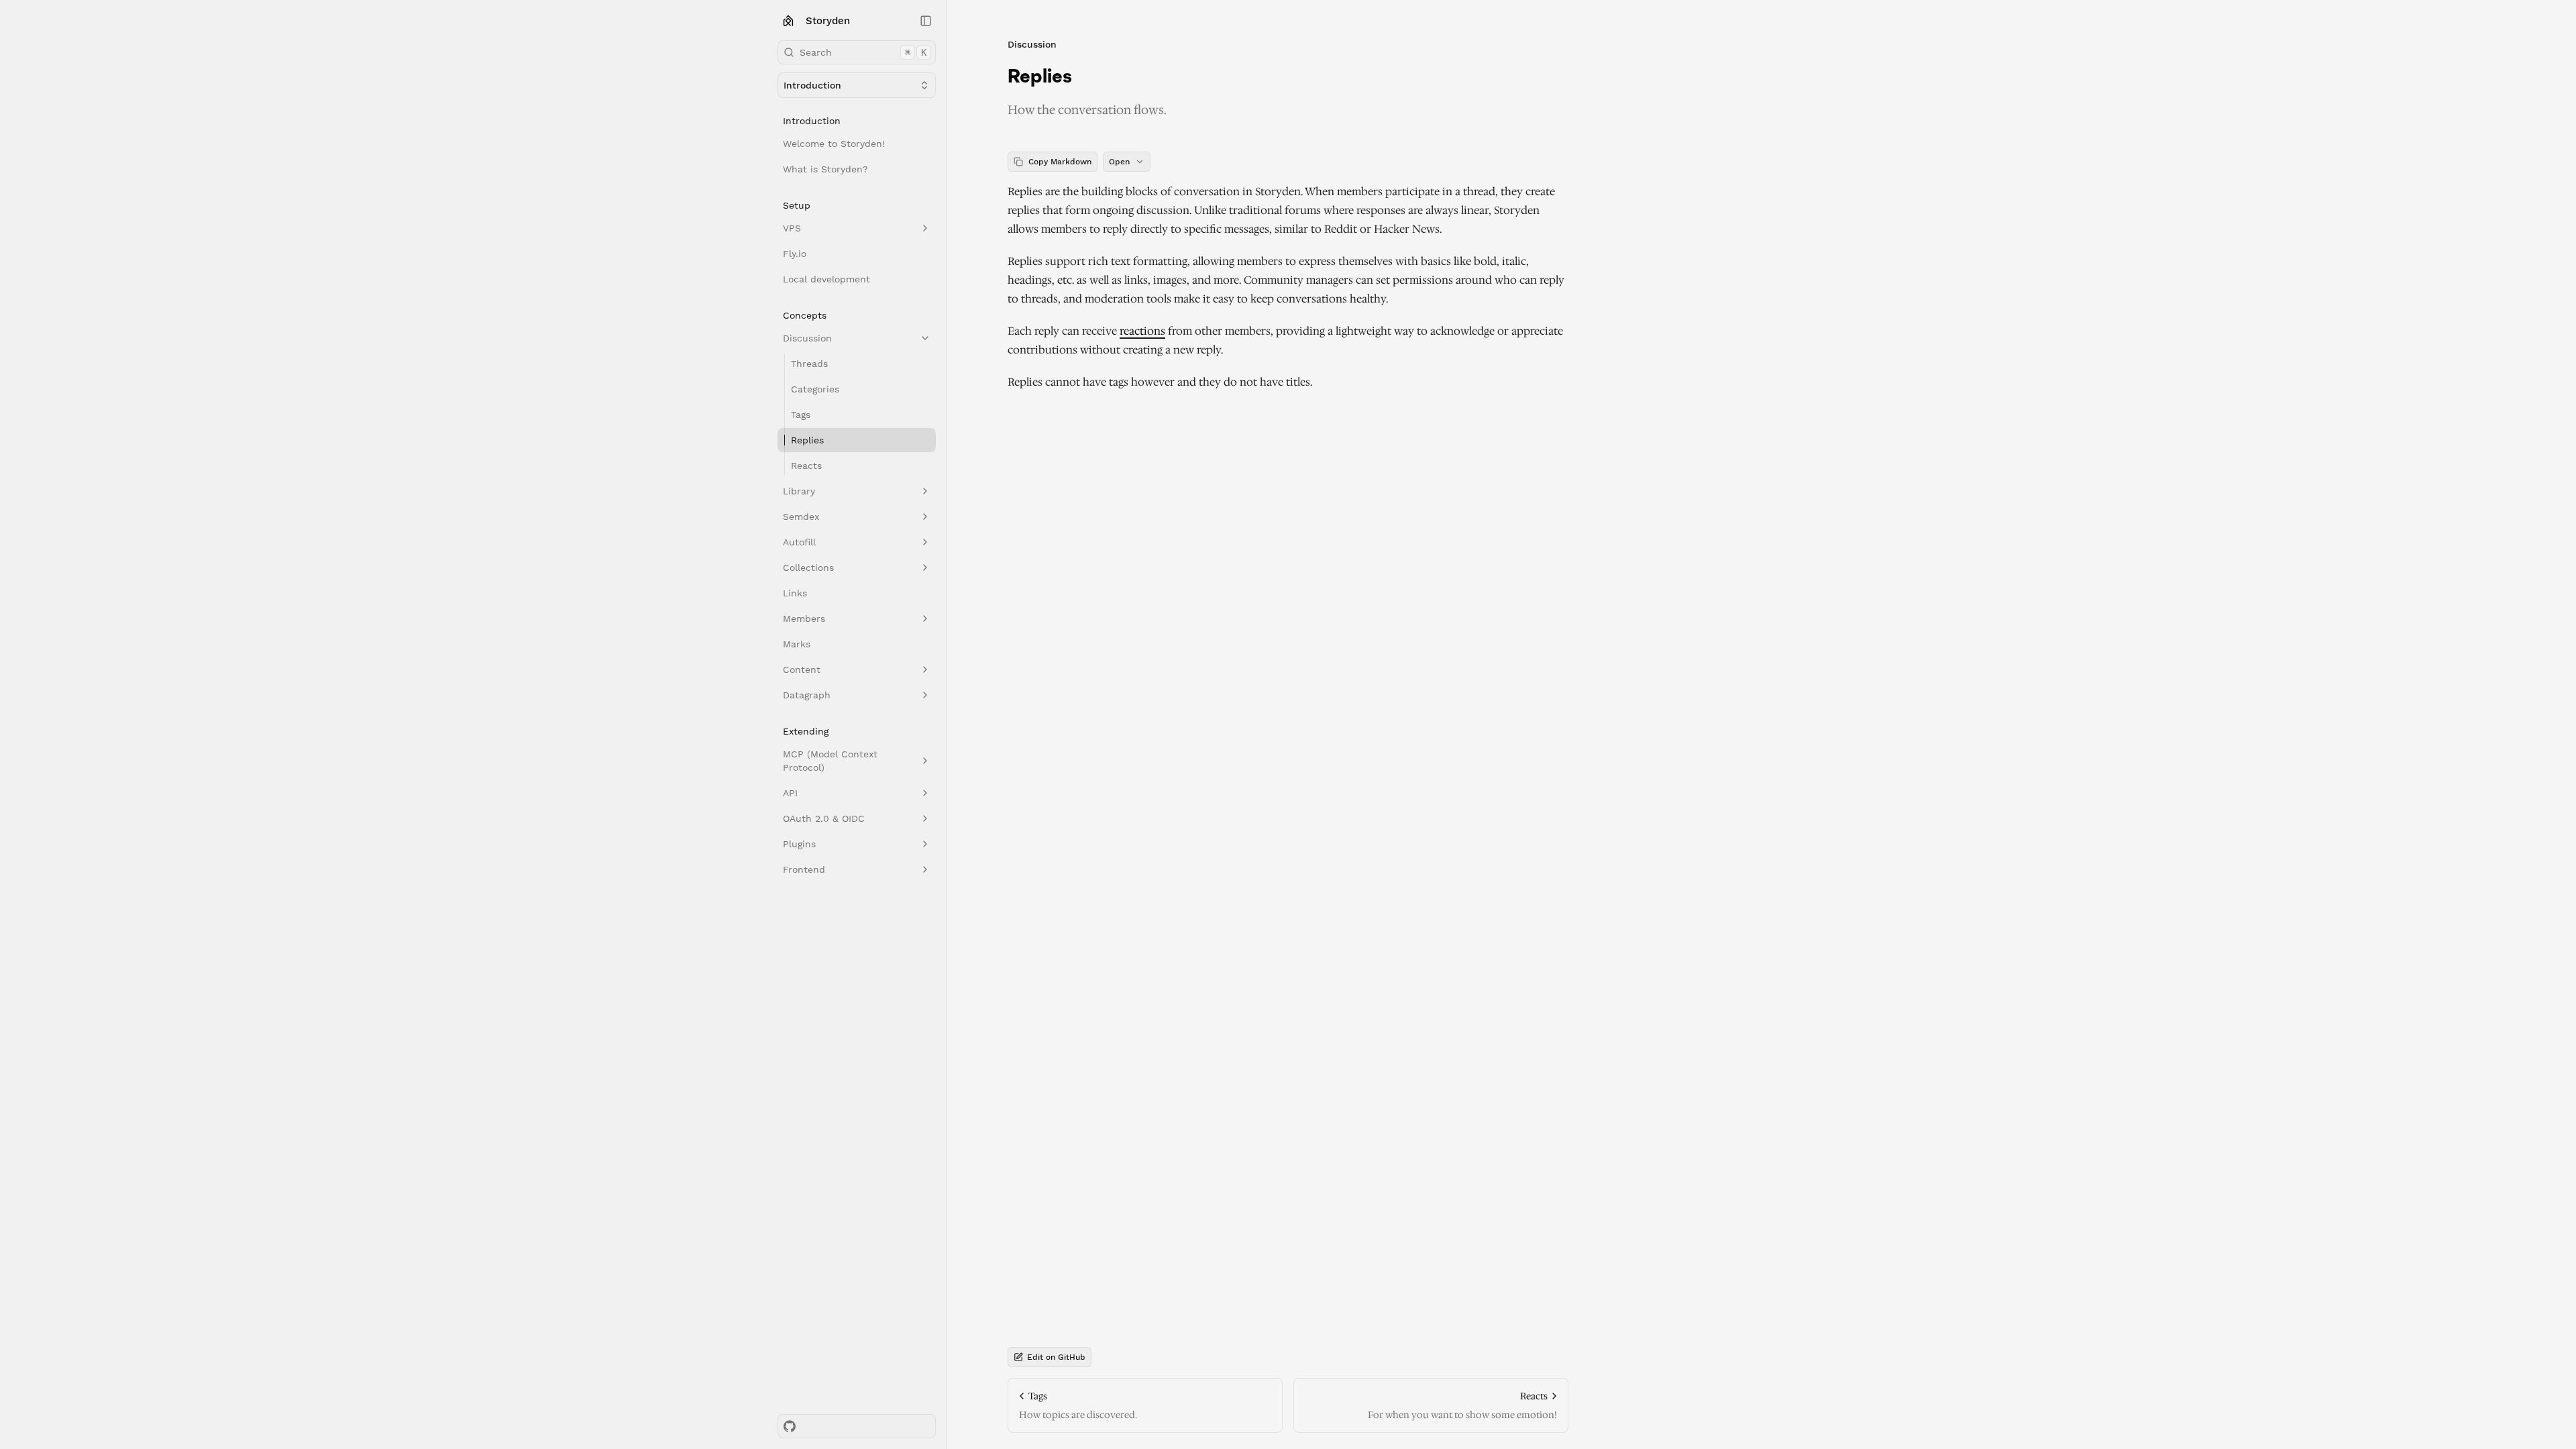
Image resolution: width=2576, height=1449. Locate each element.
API (790, 793)
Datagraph (807, 695)
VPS (792, 228)
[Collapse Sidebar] (926, 21)
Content (802, 669)
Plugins (799, 844)
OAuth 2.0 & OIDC (824, 818)
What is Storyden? (825, 169)
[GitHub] (790, 1426)
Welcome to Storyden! (834, 144)
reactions (1142, 331)
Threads (809, 364)
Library (799, 491)
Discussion (807, 338)
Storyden (828, 21)
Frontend (804, 869)
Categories (815, 389)
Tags (801, 415)
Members (804, 619)
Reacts (806, 466)
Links (795, 593)
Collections (808, 568)
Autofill (799, 542)
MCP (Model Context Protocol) (830, 761)
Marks (797, 644)
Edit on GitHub (1056, 1357)
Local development (826, 279)
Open (1119, 162)
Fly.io (795, 254)
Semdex (801, 517)
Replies (807, 440)
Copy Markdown (1060, 162)
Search (863, 52)
